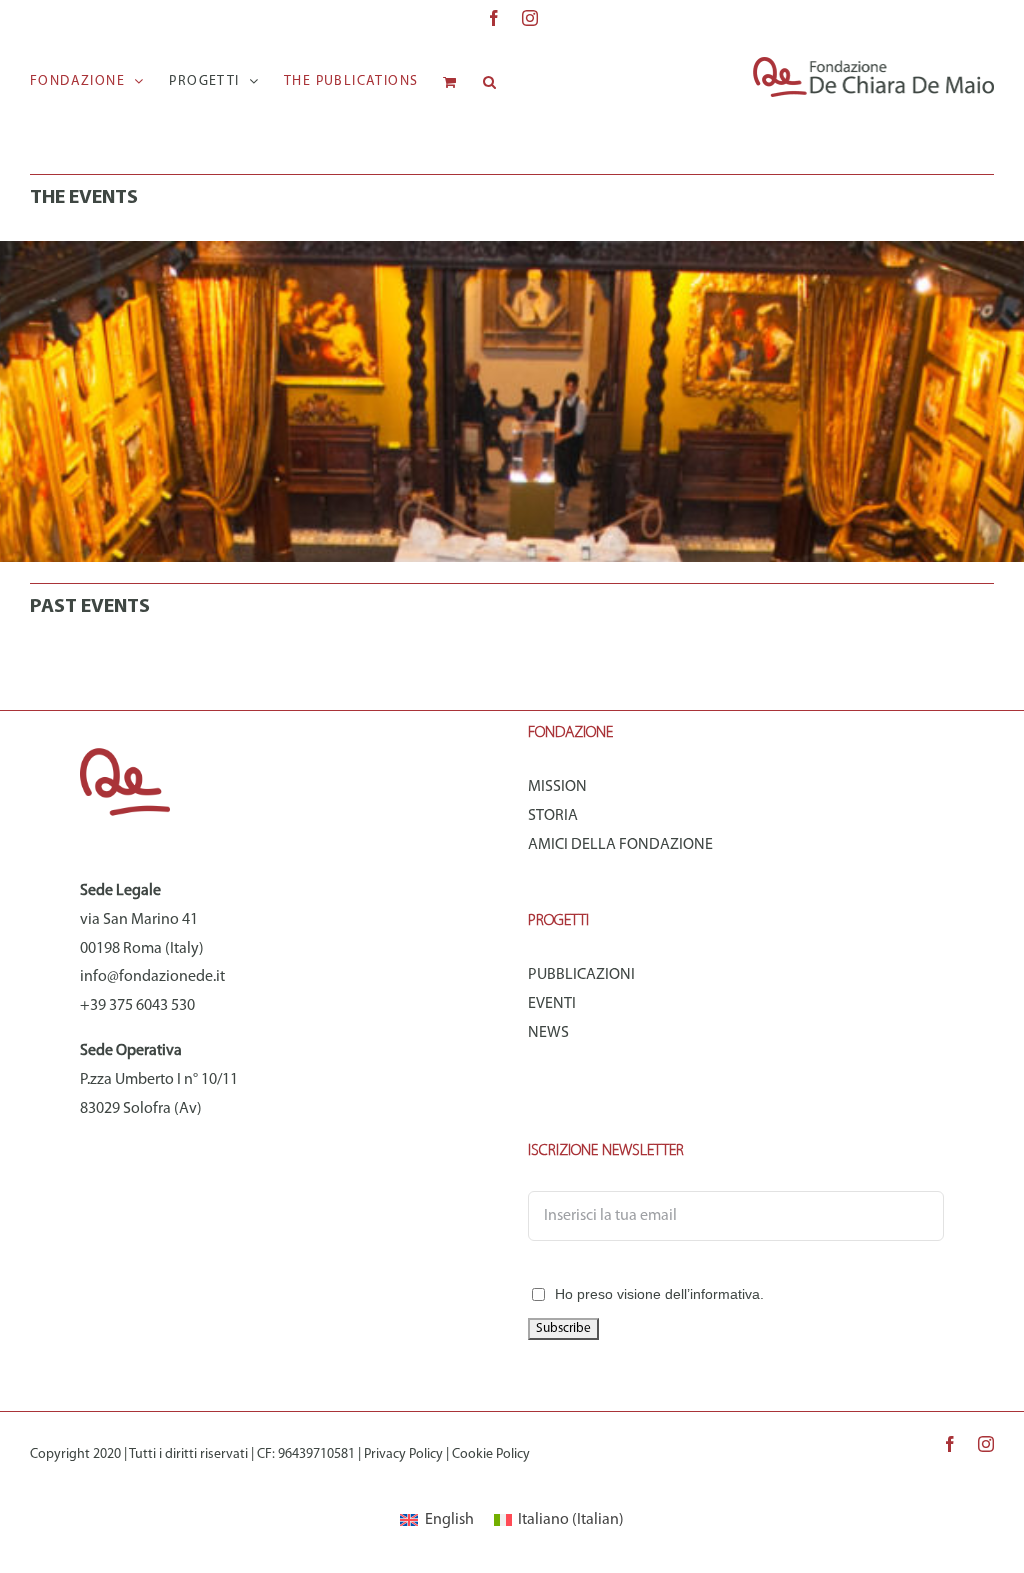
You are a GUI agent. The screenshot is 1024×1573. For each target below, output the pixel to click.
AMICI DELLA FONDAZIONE (620, 845)
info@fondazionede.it (152, 977)
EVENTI (552, 1004)
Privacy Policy (403, 1454)
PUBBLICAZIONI (581, 975)
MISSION (557, 787)
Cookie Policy (491, 1454)
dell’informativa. (714, 1294)
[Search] (490, 82)
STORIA (553, 816)
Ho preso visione (659, 1294)
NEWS (548, 1033)
